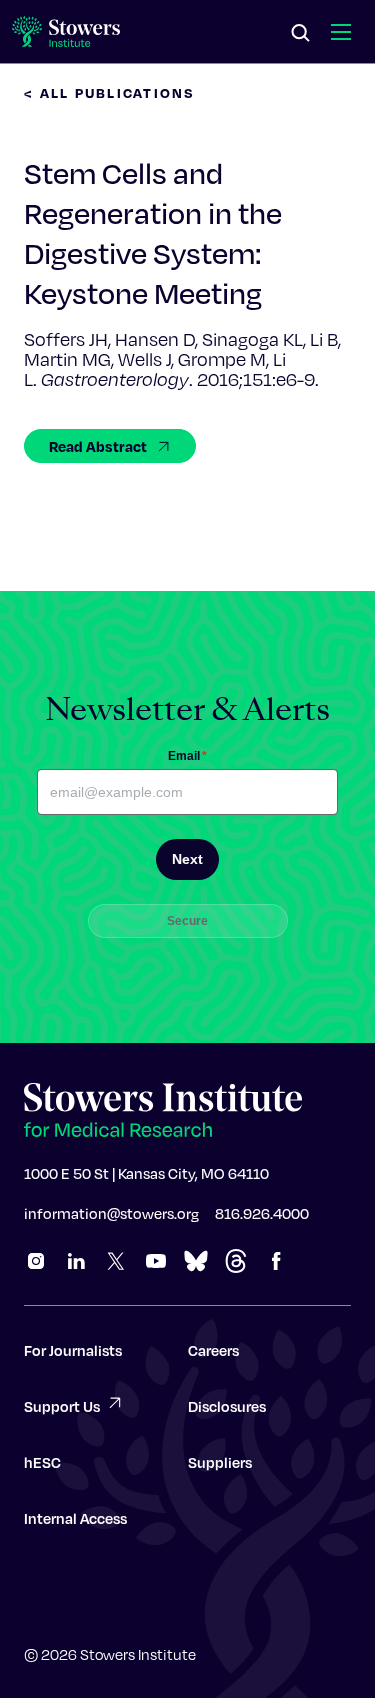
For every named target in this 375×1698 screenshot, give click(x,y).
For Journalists (73, 1350)
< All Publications (110, 92)
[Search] (301, 34)
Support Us (62, 1406)
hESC (42, 1462)
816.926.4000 (262, 1213)
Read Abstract (98, 446)
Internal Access (75, 1518)
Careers (213, 1350)
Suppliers (220, 1462)
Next (187, 859)
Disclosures (227, 1406)
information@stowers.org (111, 1213)
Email (187, 756)
